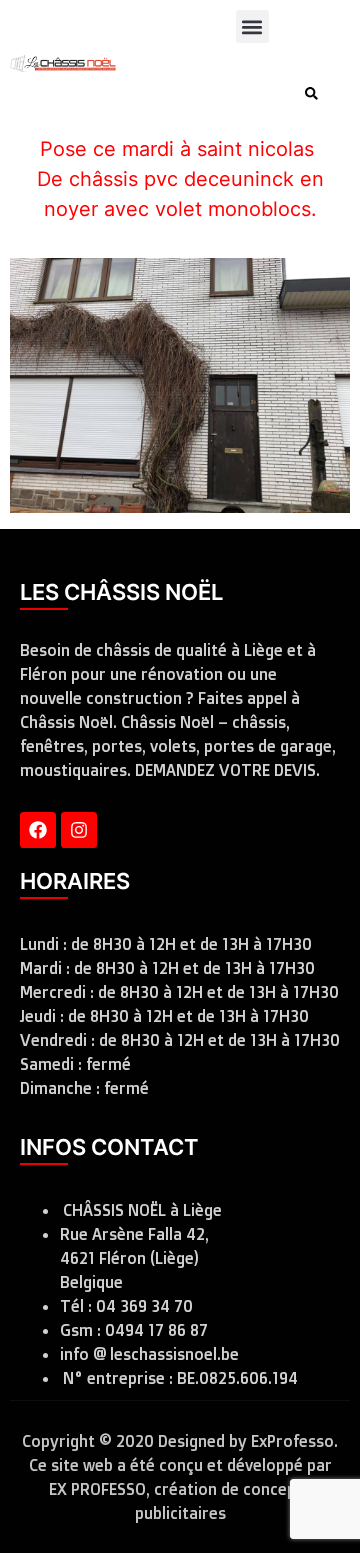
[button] (252, 26)
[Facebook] (38, 830)
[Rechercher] (315, 93)
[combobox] (213, 93)
